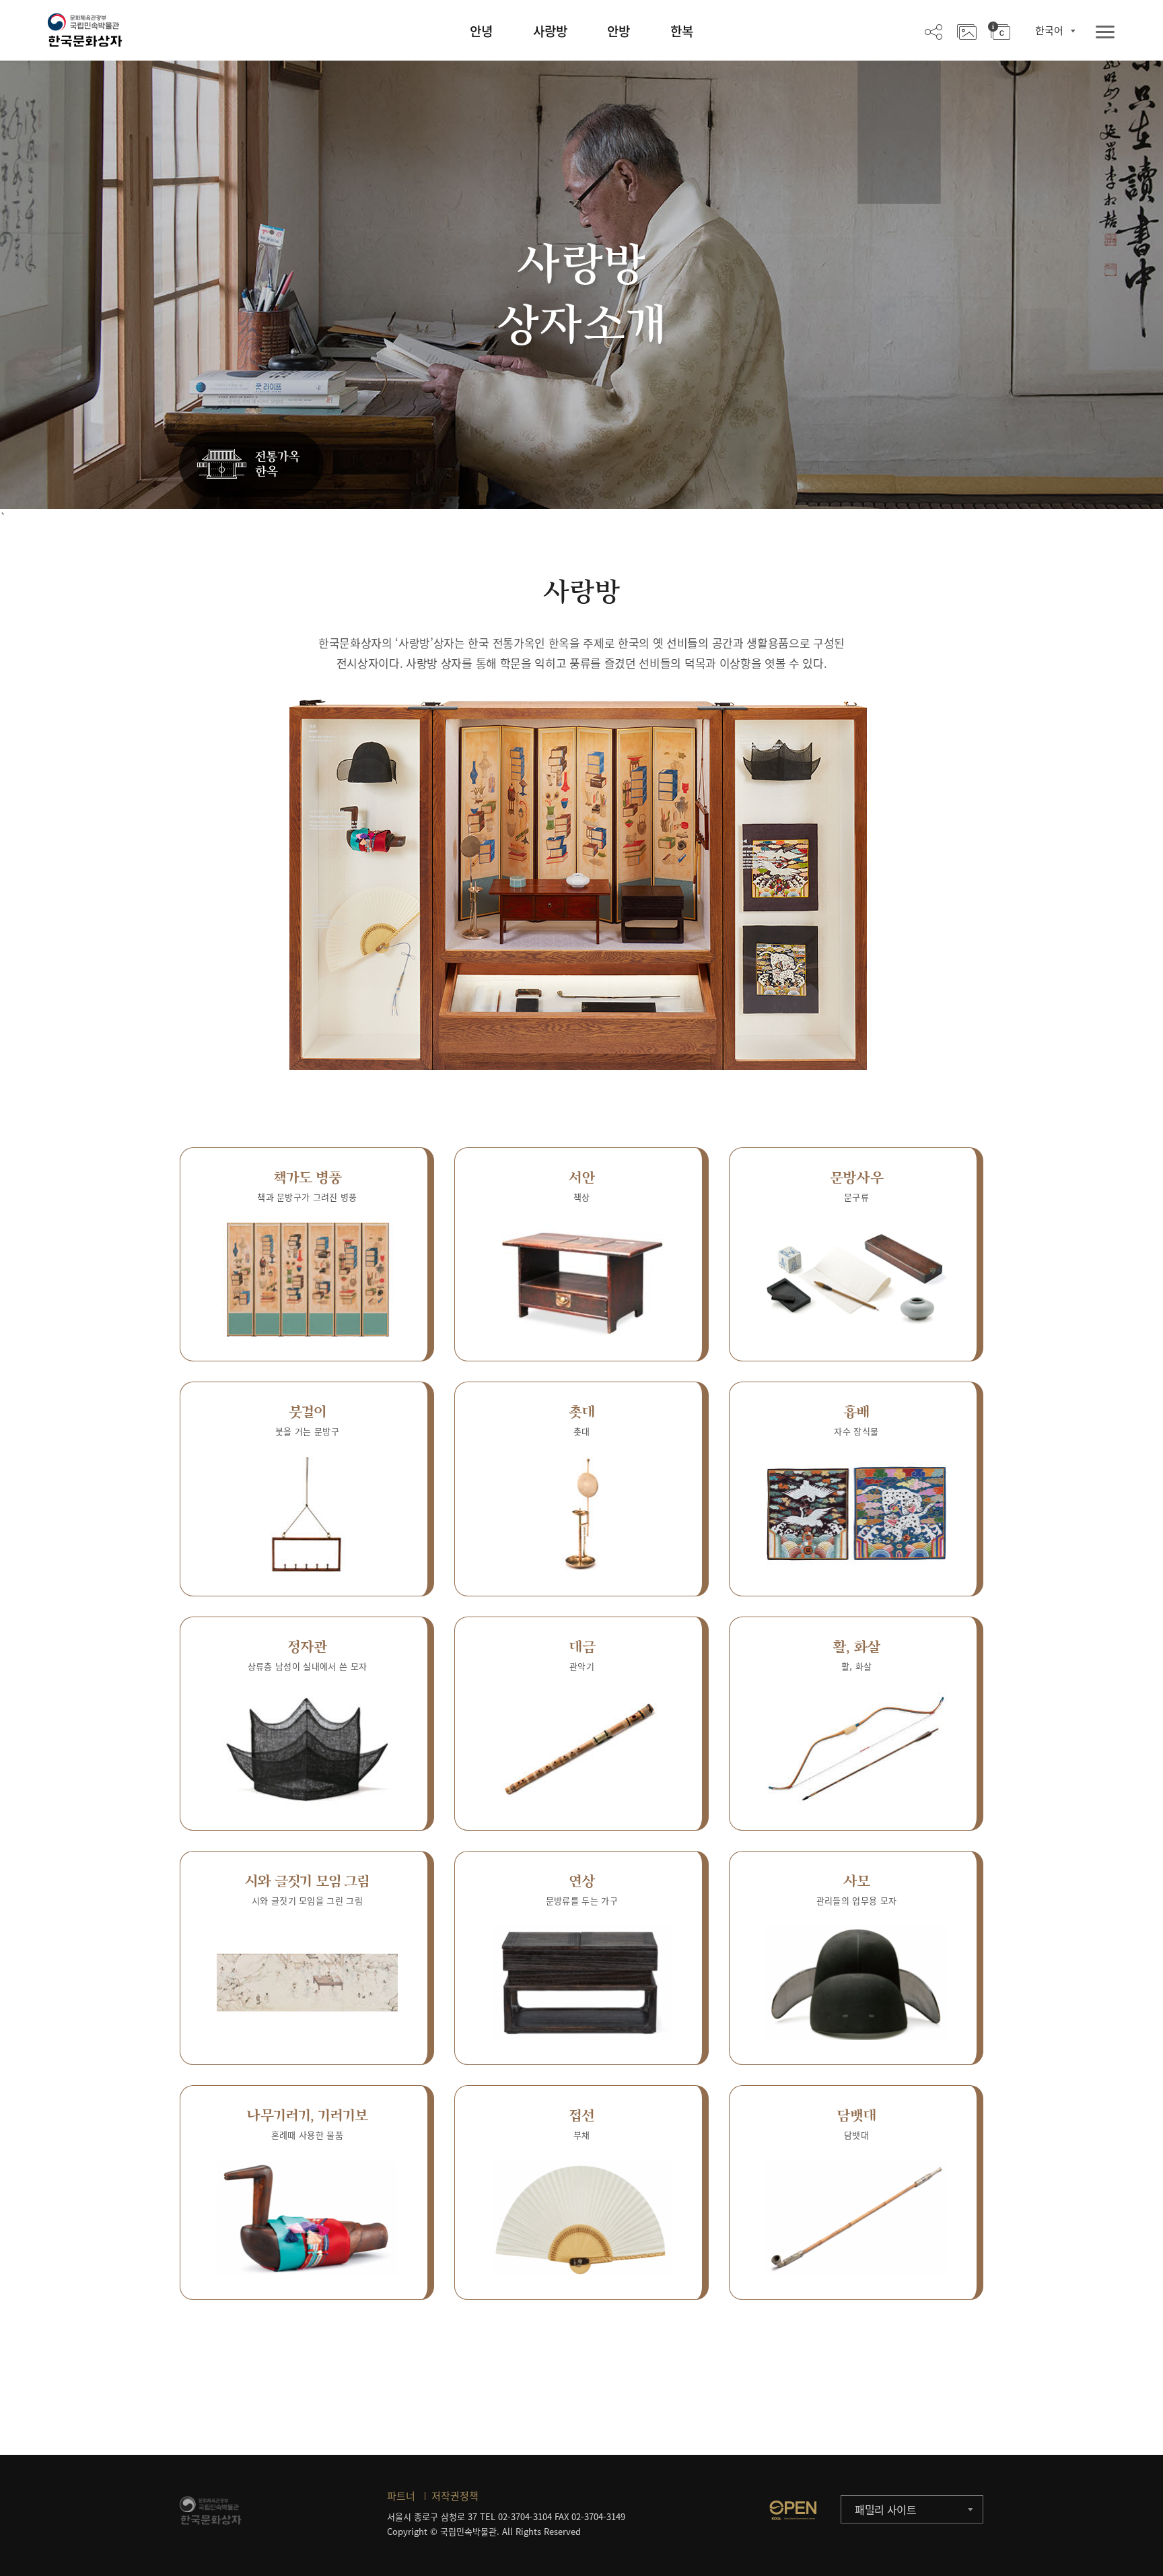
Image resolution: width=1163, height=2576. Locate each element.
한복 (682, 31)
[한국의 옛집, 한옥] (251, 465)
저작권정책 (455, 2496)
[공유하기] (933, 31)
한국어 (1049, 30)
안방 (619, 31)
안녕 (481, 31)
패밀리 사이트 (886, 2509)
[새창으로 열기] (793, 2510)
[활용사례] (967, 31)
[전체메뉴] (1105, 33)
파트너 (401, 2496)
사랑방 (550, 31)
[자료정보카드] (999, 31)
